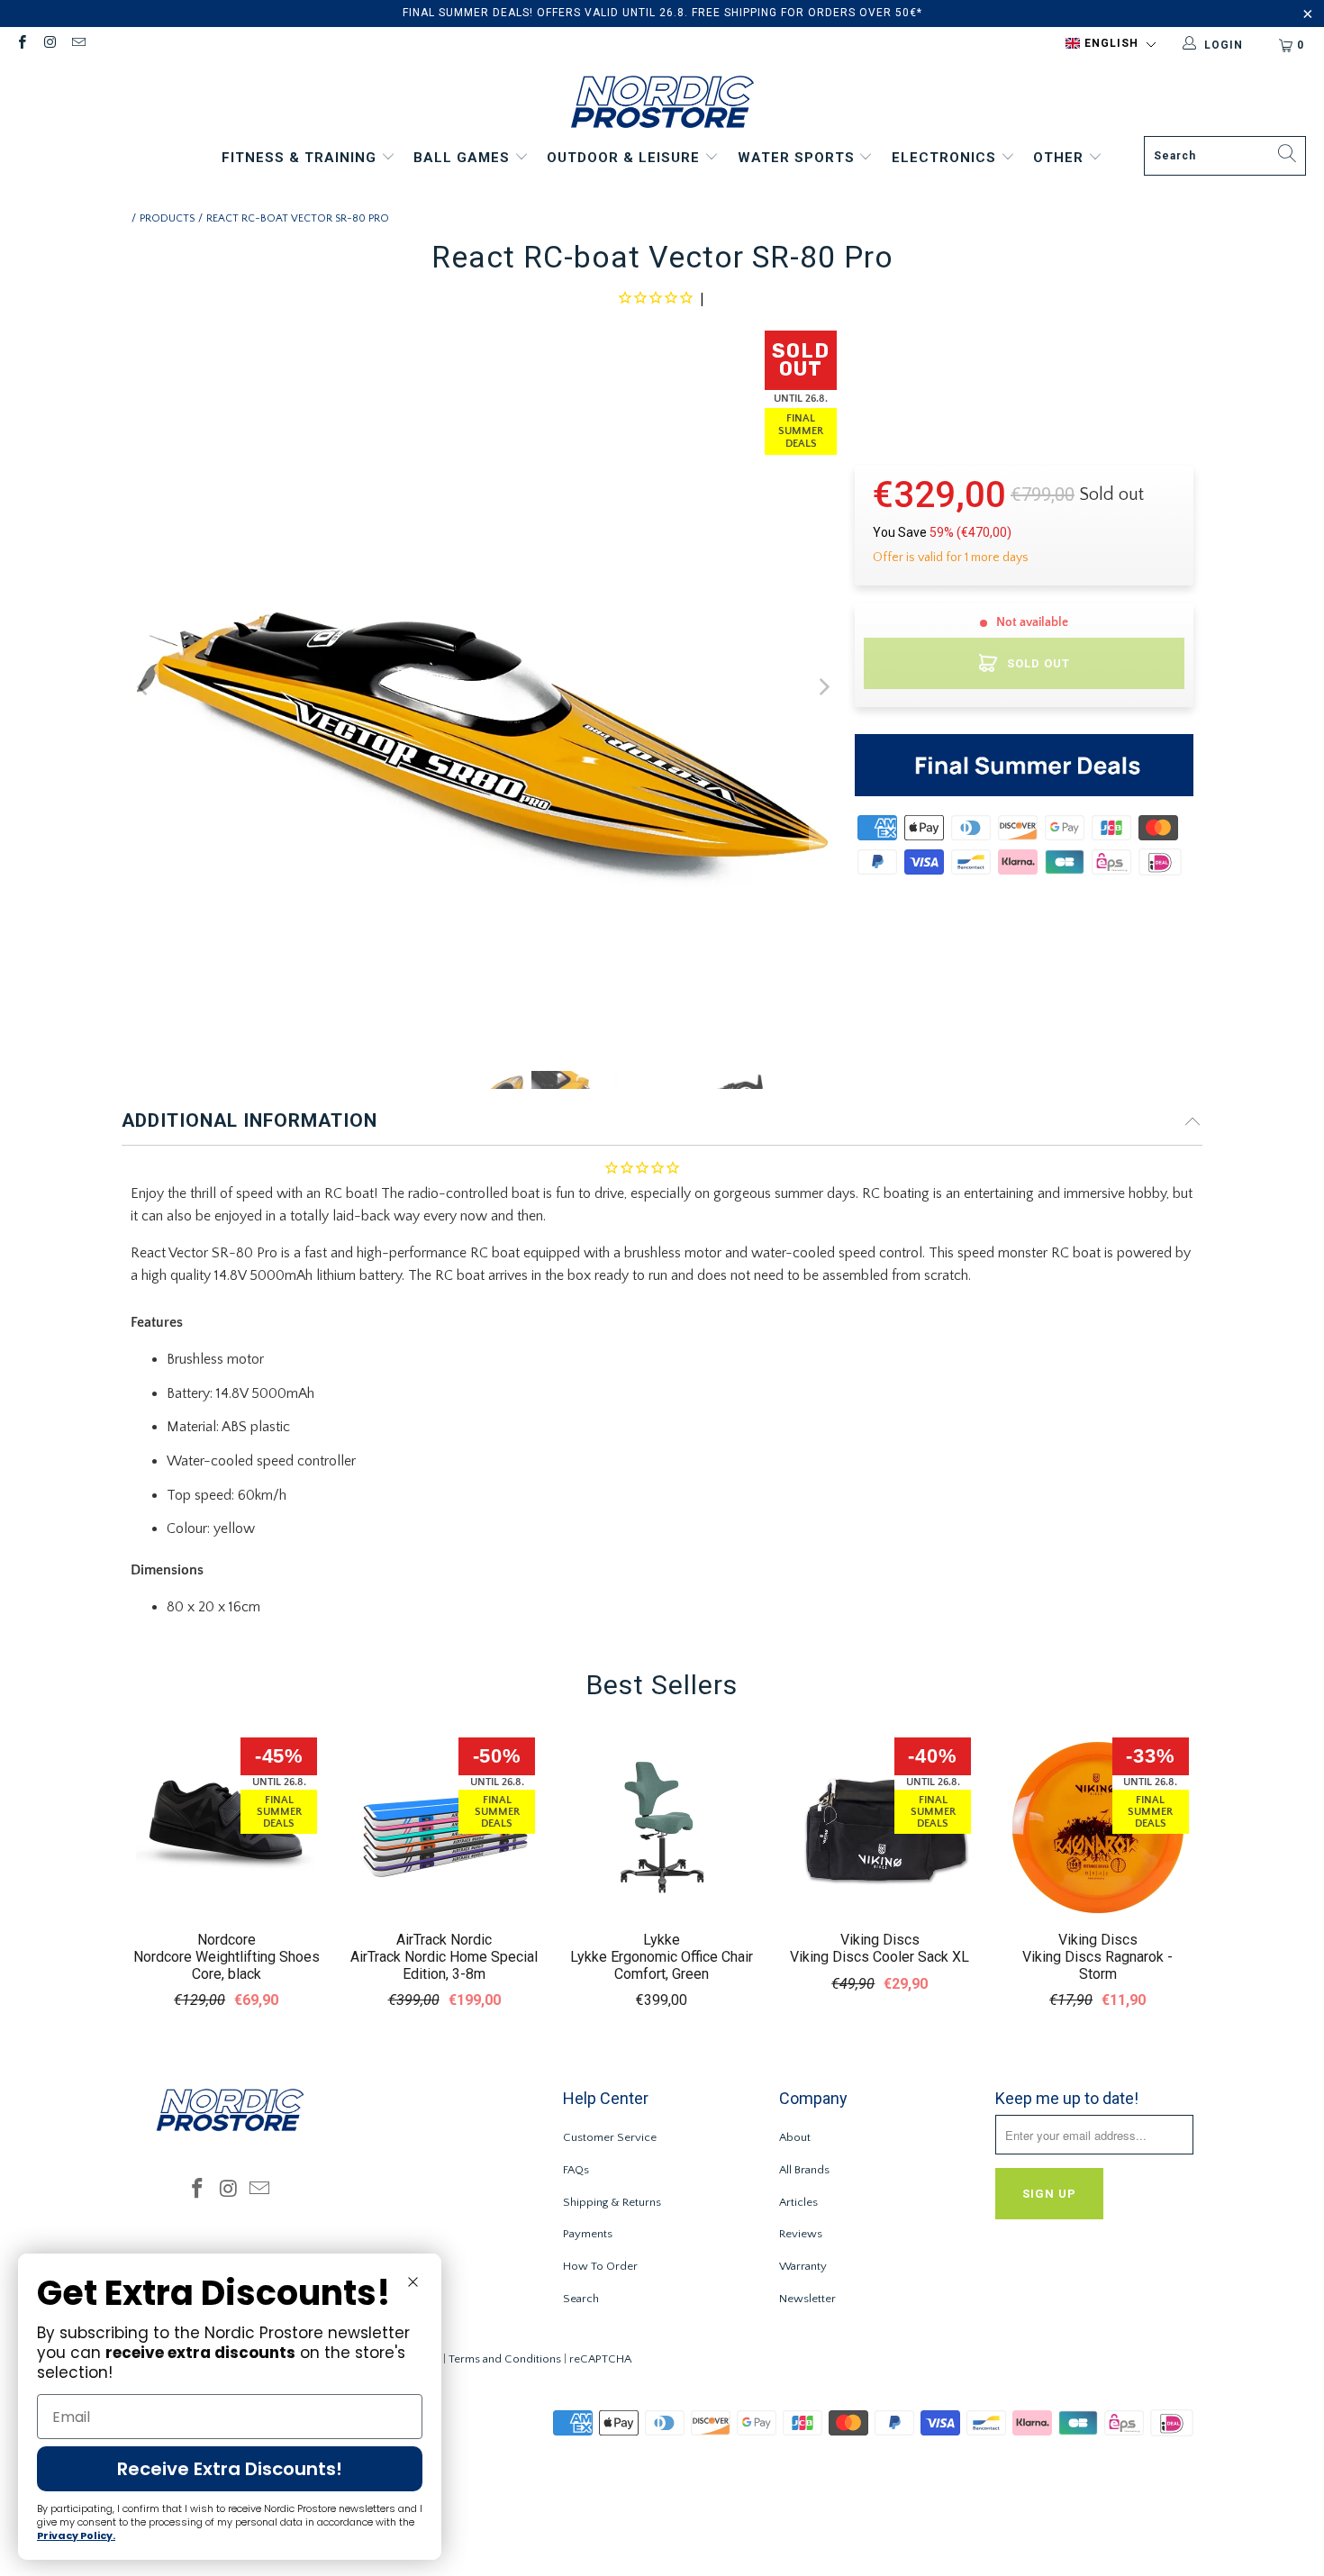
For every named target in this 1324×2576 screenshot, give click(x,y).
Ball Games (464, 158)
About (795, 2137)
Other (1061, 158)
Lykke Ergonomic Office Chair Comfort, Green (662, 1965)
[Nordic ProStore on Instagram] (49, 45)
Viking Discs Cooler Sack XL (880, 1957)
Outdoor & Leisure (626, 158)
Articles (798, 2202)
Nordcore (227, 1940)
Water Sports (798, 158)
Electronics (946, 158)
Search (581, 2299)
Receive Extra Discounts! (230, 2469)
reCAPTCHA (600, 2359)
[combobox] (1225, 156)
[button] (1111, 44)
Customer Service (610, 2137)
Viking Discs (880, 1940)
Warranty (803, 2266)
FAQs (576, 2170)
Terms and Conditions (505, 2359)
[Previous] (144, 688)
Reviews (801, 2234)
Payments (588, 2234)
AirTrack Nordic (444, 1940)
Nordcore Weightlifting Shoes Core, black (227, 1965)
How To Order (600, 2266)
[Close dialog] (413, 2282)
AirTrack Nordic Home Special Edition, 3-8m (444, 1965)
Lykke (662, 1940)
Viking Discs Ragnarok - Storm (1097, 1965)
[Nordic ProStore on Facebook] (21, 45)
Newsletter (807, 2299)
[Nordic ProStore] (662, 104)
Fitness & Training (301, 158)
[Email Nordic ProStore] (78, 45)
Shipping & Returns (612, 2202)
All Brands (804, 2170)
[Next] (823, 688)
